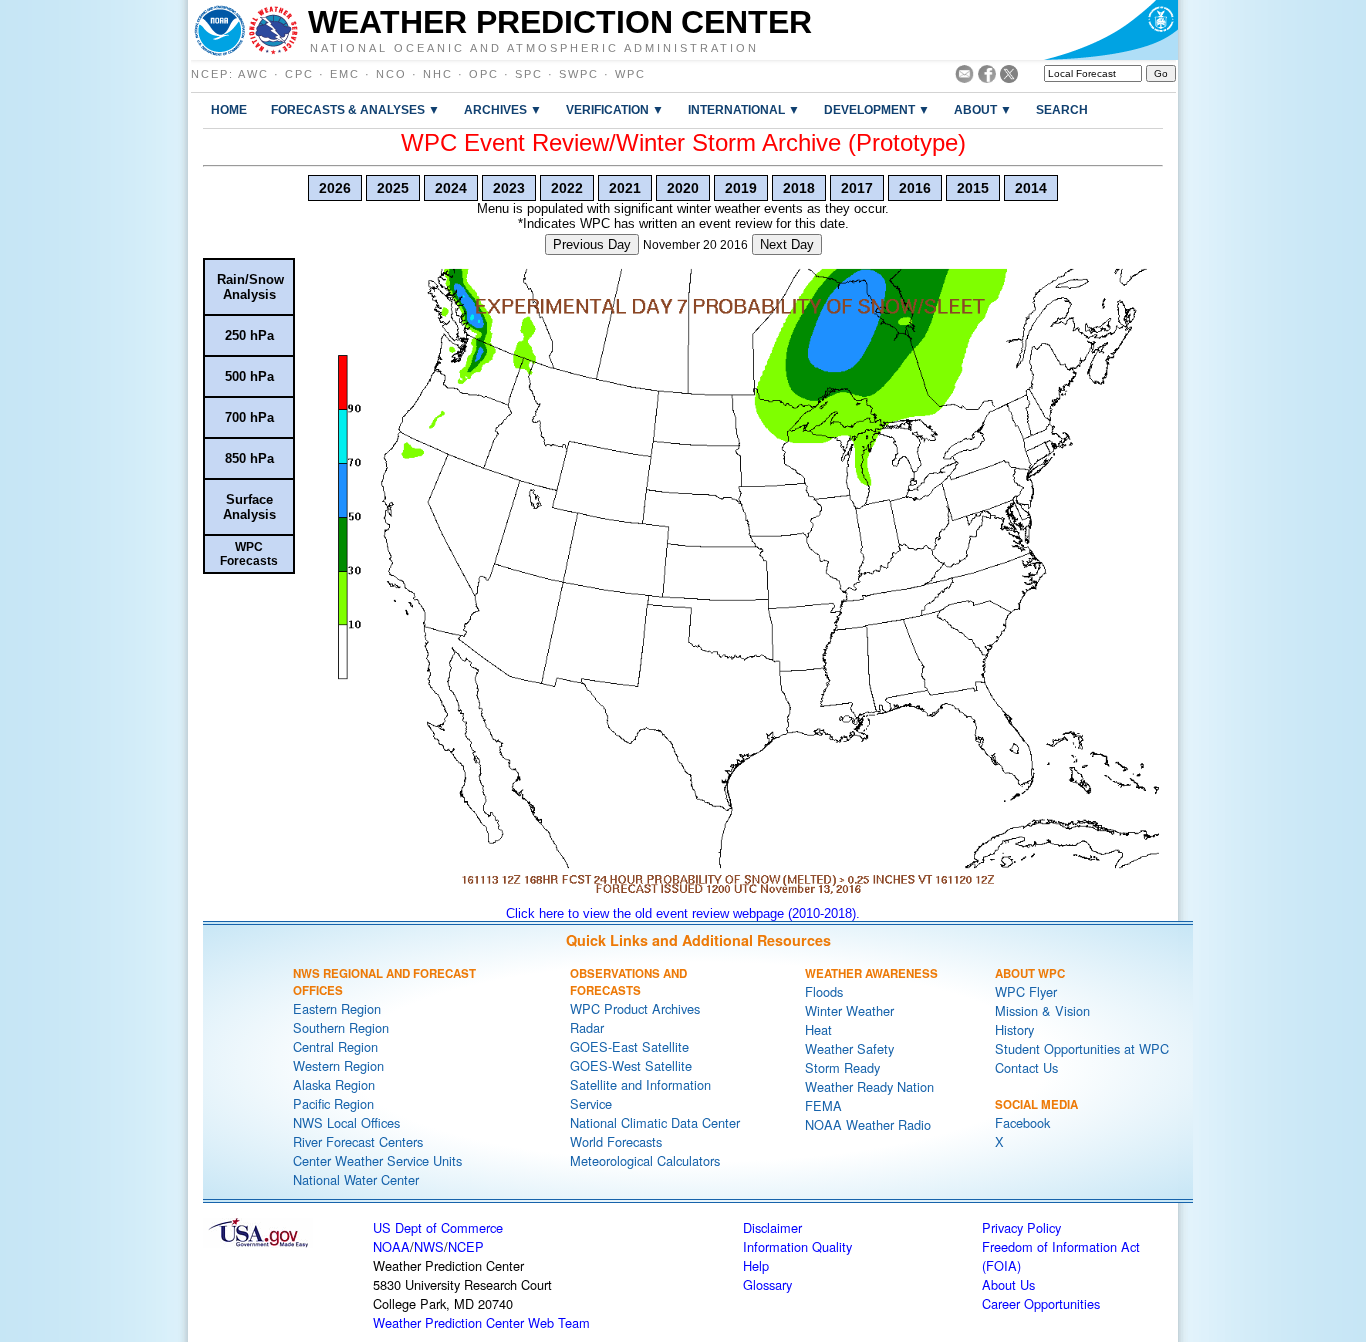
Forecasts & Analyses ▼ (355, 109)
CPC (299, 74)
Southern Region (341, 1027)
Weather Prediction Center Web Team (481, 1322)
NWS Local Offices (346, 1122)
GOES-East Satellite (629, 1046)
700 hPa (249, 417)
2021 (625, 188)
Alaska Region (334, 1084)
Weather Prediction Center (560, 22)
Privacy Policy (1021, 1227)
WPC (630, 74)
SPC (529, 74)
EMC (345, 74)
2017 (857, 188)
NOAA (391, 1246)
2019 (741, 188)
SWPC (579, 74)
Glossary (767, 1284)
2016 (915, 188)
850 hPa (249, 458)
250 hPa (249, 335)
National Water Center (356, 1179)
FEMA (823, 1105)
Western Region (338, 1065)
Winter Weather (849, 1010)
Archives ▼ (503, 109)
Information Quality (797, 1246)
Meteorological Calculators (645, 1160)
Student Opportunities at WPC (1082, 1048)
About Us (1008, 1284)
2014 (1031, 188)
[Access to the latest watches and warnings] (273, 30)
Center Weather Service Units (377, 1160)
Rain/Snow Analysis (250, 287)
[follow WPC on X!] (1009, 77)
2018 (799, 188)
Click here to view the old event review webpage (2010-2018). (683, 913)
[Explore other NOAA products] (220, 30)
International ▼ (744, 109)
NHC (438, 74)
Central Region (335, 1046)
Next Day (787, 244)
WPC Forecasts (249, 554)
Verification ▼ (615, 109)
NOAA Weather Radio (868, 1124)
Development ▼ (877, 109)
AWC (253, 74)
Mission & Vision (1042, 1010)
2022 (567, 188)
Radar (587, 1027)
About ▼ (983, 109)
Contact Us (1026, 1067)
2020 (683, 188)
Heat (818, 1029)
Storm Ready (842, 1067)
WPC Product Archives (635, 1008)
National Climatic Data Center (655, 1122)
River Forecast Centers (358, 1141)
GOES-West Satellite (631, 1065)
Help (756, 1265)
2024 (451, 188)
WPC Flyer (1026, 991)
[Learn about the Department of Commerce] (1110, 30)
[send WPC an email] (964, 77)
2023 (509, 188)
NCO (391, 74)
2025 (393, 188)
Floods (824, 991)
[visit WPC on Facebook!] (987, 77)
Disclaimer (772, 1227)
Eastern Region (337, 1008)
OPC (484, 74)
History (1014, 1029)
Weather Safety (849, 1048)
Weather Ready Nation (869, 1086)
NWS (429, 1246)
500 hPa (249, 376)
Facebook (1022, 1122)
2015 (973, 188)
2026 (335, 188)
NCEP (210, 74)
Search (1062, 109)
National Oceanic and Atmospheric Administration (534, 47)
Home (229, 109)
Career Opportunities (1041, 1303)
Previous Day (592, 244)
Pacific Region (333, 1103)
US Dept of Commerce (438, 1227)
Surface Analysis (249, 507)
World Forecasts (616, 1141)
